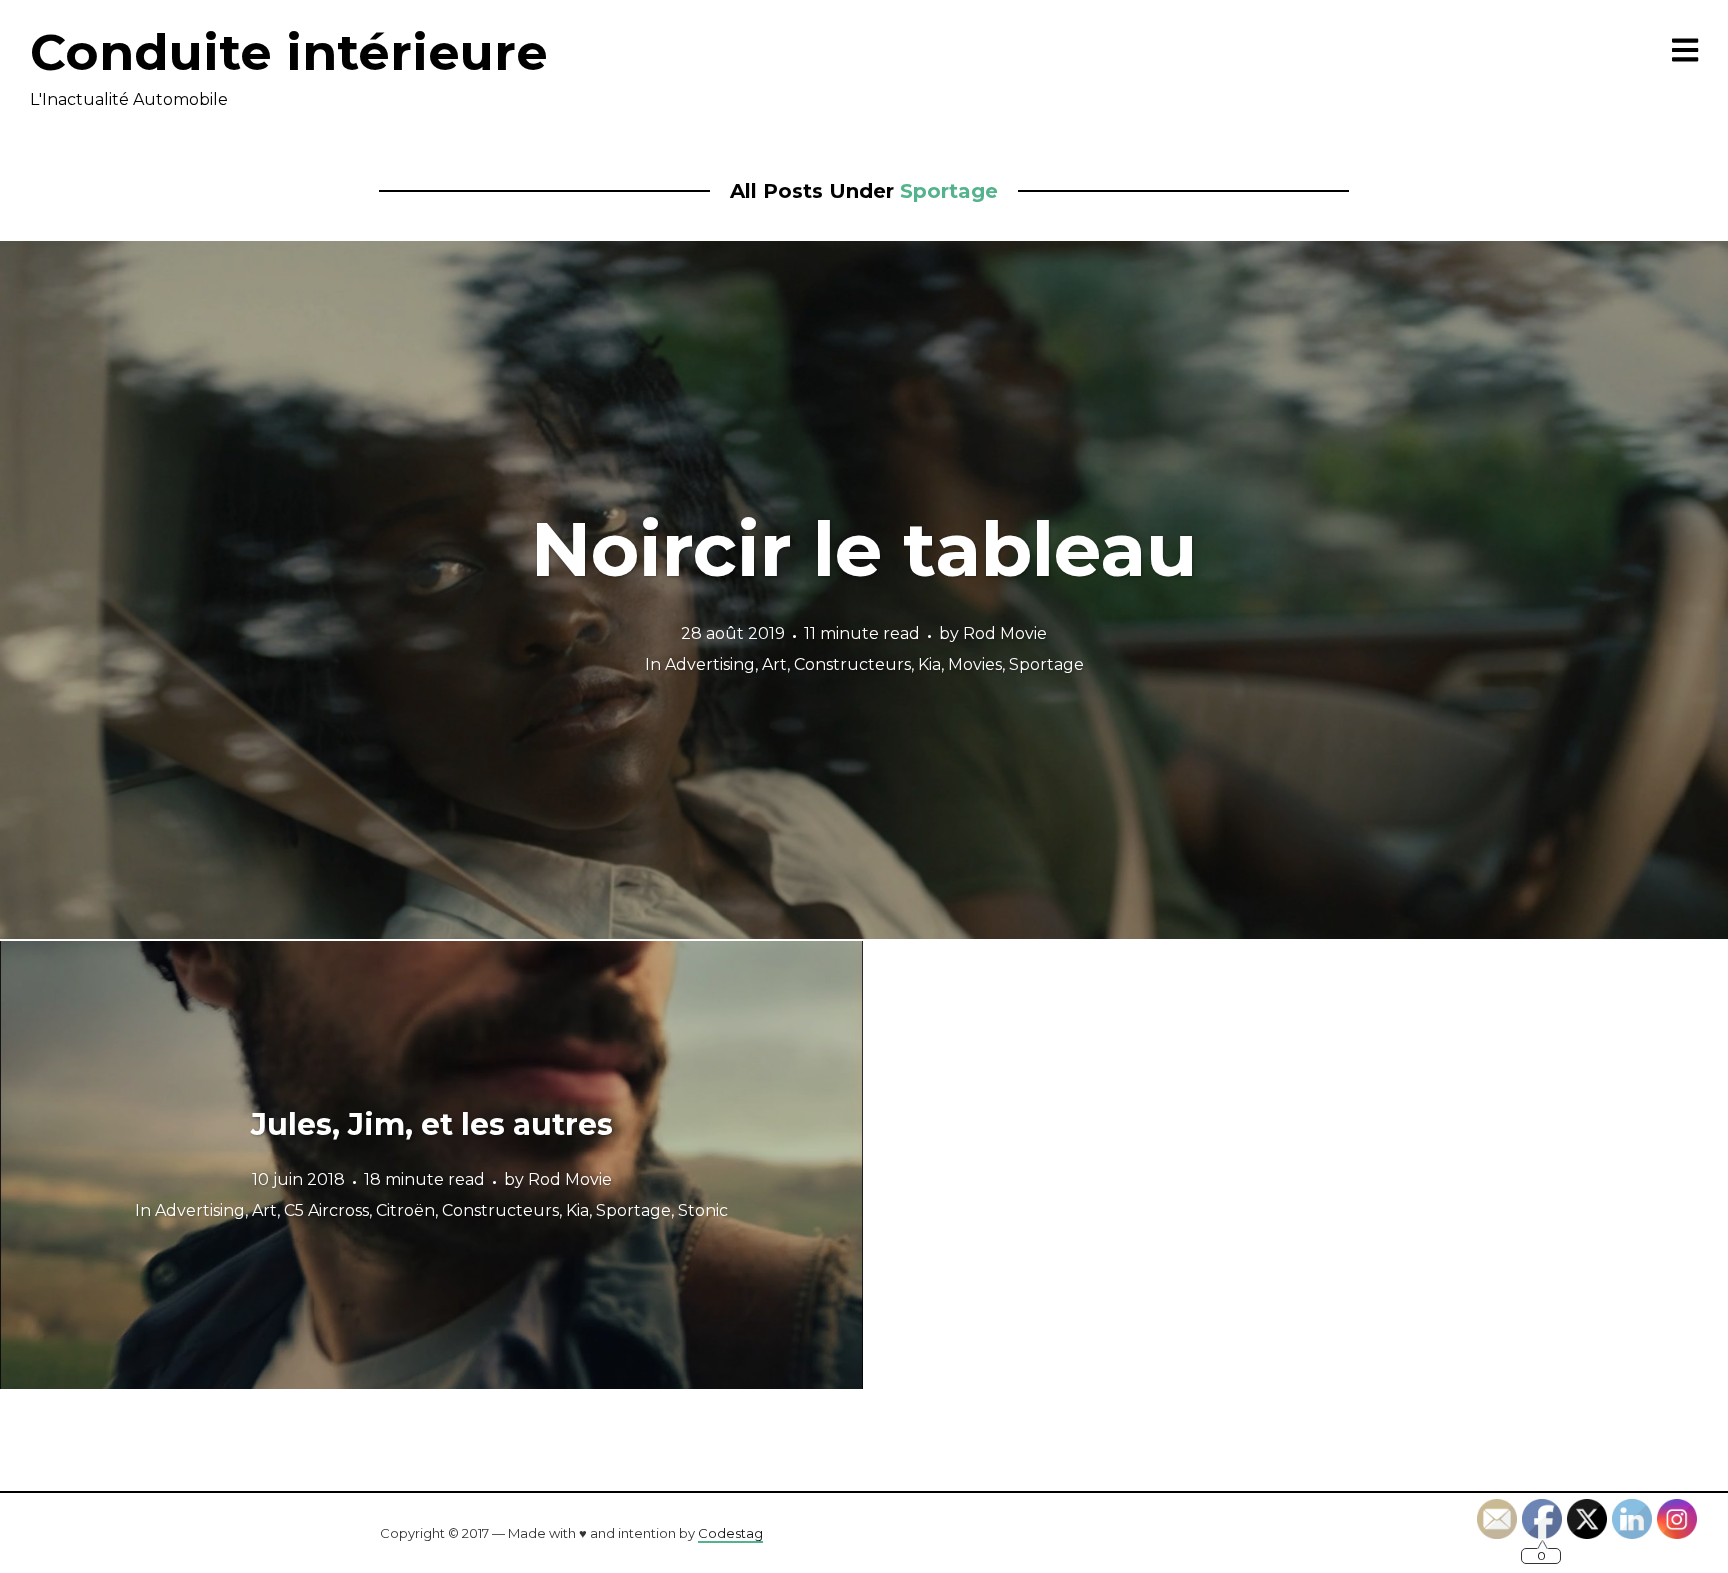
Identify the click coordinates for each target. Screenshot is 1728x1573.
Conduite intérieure (289, 52)
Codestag (730, 1533)
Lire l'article (864, 590)
